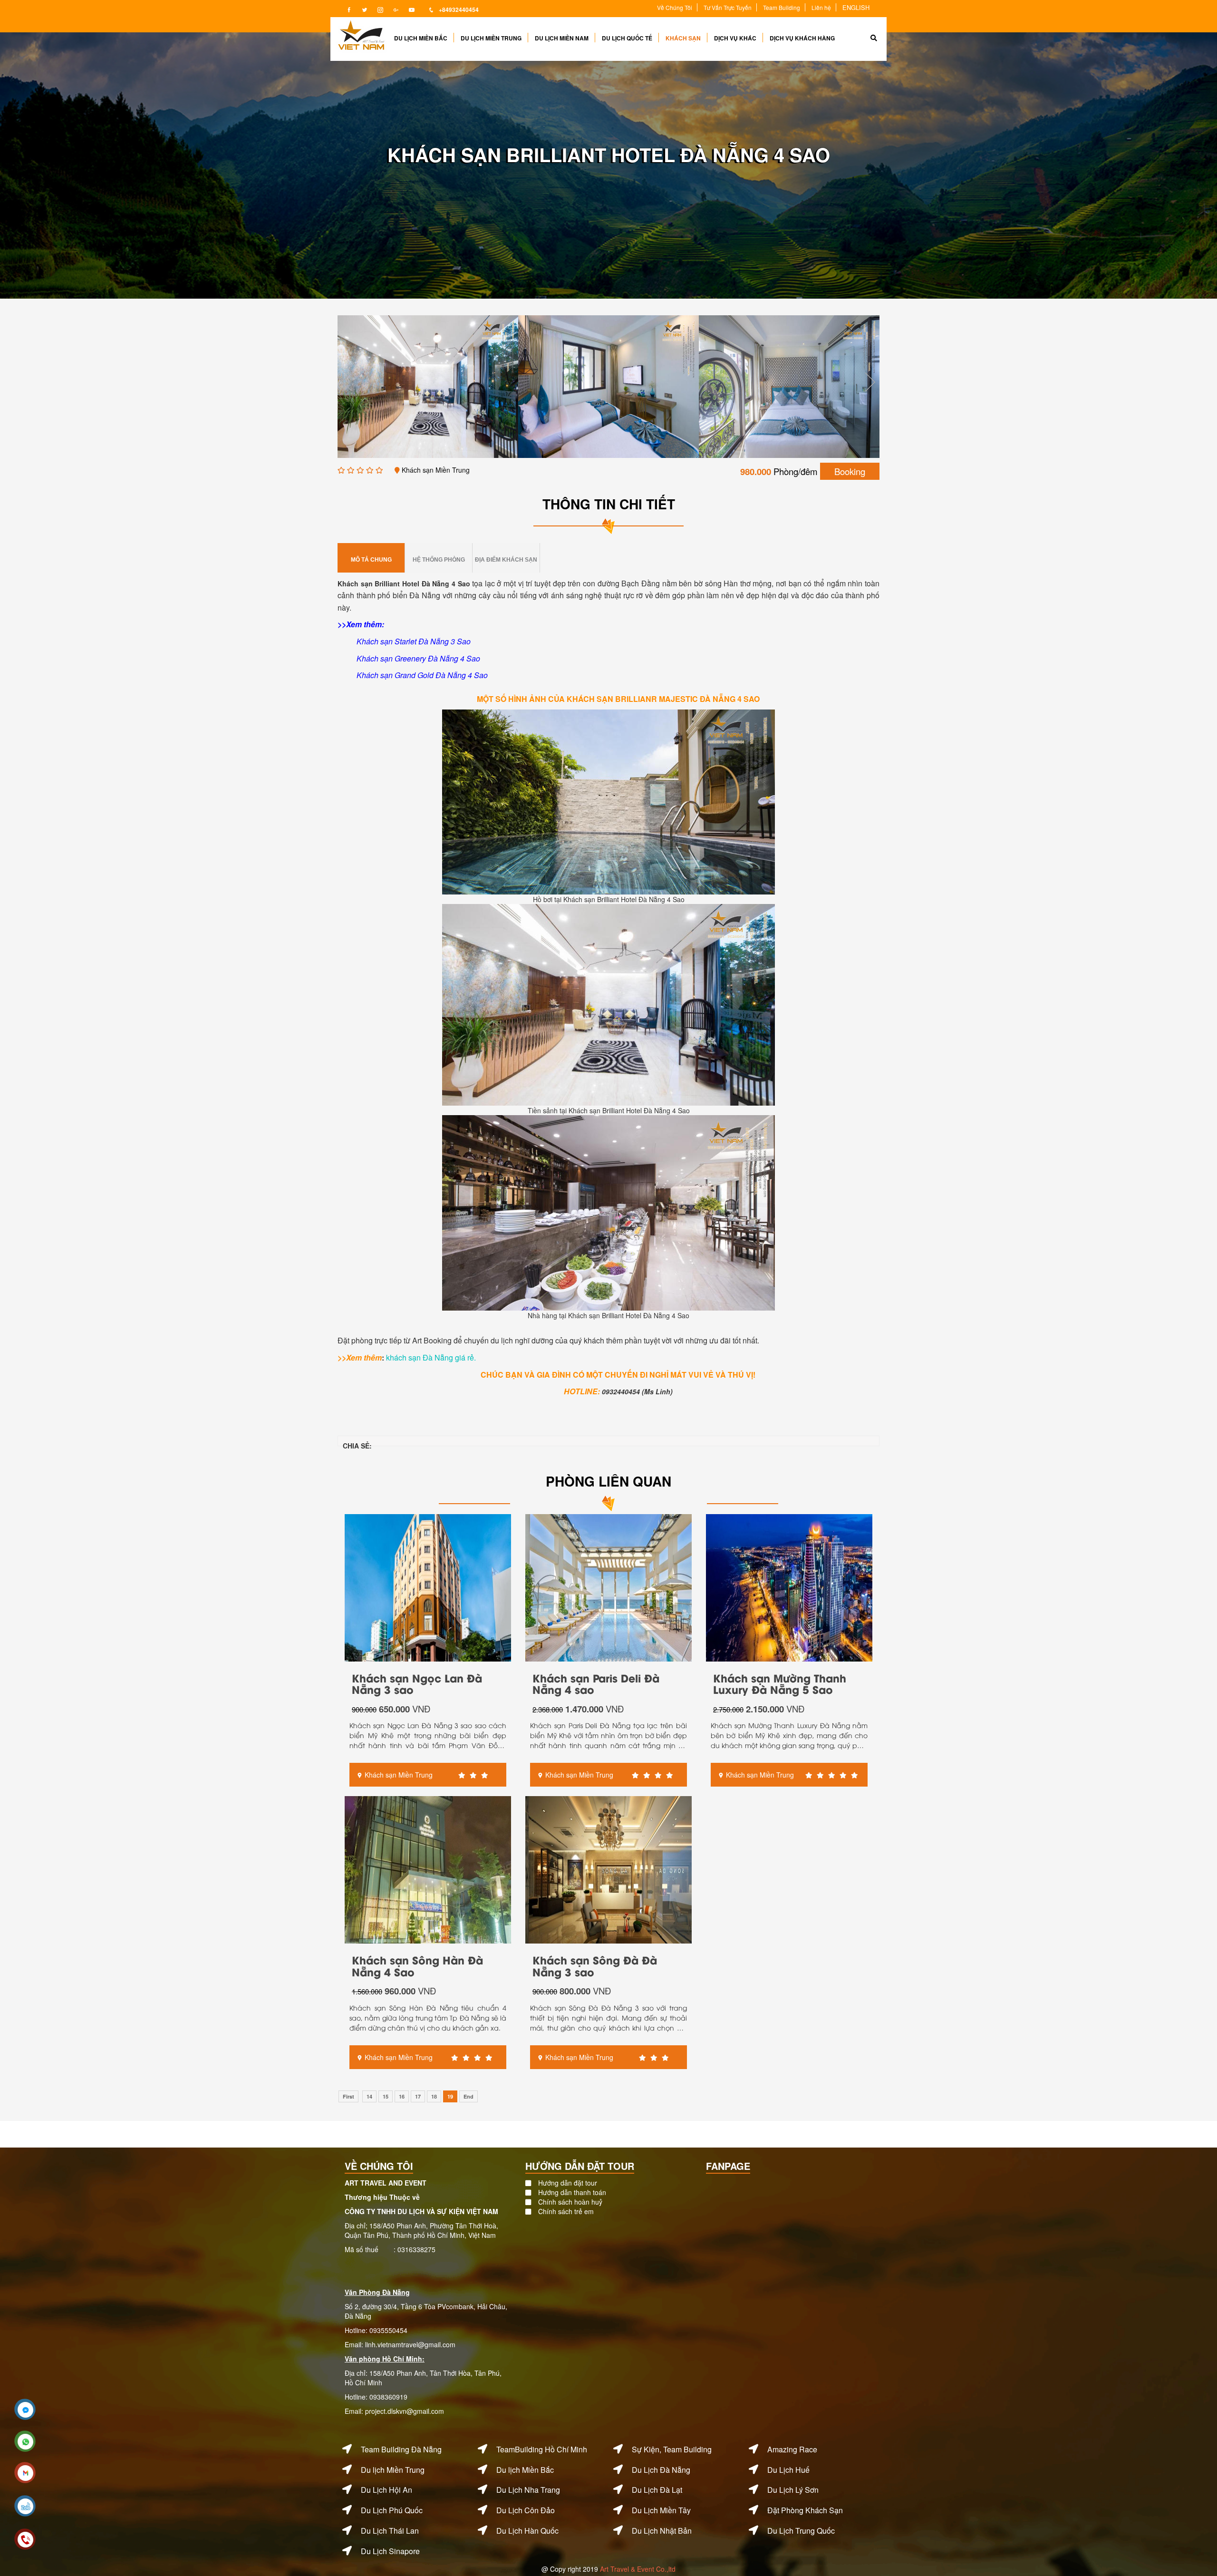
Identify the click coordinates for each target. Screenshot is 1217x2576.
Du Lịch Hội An (386, 2490)
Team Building (782, 7)
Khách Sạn (683, 38)
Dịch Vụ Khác (735, 38)
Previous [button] (347, 382)
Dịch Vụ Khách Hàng (802, 38)
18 (434, 2096)
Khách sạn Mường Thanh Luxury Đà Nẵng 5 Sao (780, 1683)
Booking (850, 471)
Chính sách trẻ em (566, 2211)
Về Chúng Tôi (675, 7)
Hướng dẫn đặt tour (568, 2183)
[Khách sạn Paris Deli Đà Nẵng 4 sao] (608, 1586)
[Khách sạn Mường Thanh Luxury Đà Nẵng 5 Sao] (789, 1586)
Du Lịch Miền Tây (661, 2510)
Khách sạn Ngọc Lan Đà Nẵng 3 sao (417, 1683)
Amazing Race (792, 2449)
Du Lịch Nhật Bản (662, 2531)
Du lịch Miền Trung (491, 38)
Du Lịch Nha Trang (528, 2490)
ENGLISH (856, 7)
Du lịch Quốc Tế (627, 38)
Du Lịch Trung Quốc (801, 2531)
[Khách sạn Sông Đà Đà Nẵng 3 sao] (608, 1869)
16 (402, 2096)
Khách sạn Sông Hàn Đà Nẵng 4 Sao (417, 1965)
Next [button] (870, 382)
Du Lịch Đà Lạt (657, 2490)
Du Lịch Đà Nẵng (661, 2470)
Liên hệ (821, 7)
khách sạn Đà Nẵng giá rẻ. (431, 1357)
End (468, 2096)
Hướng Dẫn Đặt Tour (580, 2166)
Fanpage (728, 2166)
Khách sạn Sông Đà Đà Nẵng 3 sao (595, 1965)
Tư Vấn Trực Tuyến (728, 7)
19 (450, 2096)
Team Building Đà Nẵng (401, 2449)
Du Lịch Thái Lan (390, 2531)
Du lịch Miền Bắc (525, 2470)
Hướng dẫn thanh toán (572, 2192)
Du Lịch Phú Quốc (392, 2510)
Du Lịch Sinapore (390, 2551)
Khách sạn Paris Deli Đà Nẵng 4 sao (596, 1683)
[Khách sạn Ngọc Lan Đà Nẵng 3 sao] (428, 1586)
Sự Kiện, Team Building (672, 2449)
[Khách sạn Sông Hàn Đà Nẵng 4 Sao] (428, 1869)
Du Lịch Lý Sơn (793, 2490)
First (348, 2096)
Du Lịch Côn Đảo (526, 2510)
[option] (442, 387)
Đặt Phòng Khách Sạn (805, 2510)
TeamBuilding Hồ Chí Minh (542, 2449)
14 (369, 2096)
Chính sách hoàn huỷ (570, 2202)
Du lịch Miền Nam (562, 38)
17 (418, 2096)
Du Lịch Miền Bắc (421, 38)
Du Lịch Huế (788, 2470)
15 (386, 2096)
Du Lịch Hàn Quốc (527, 2531)
